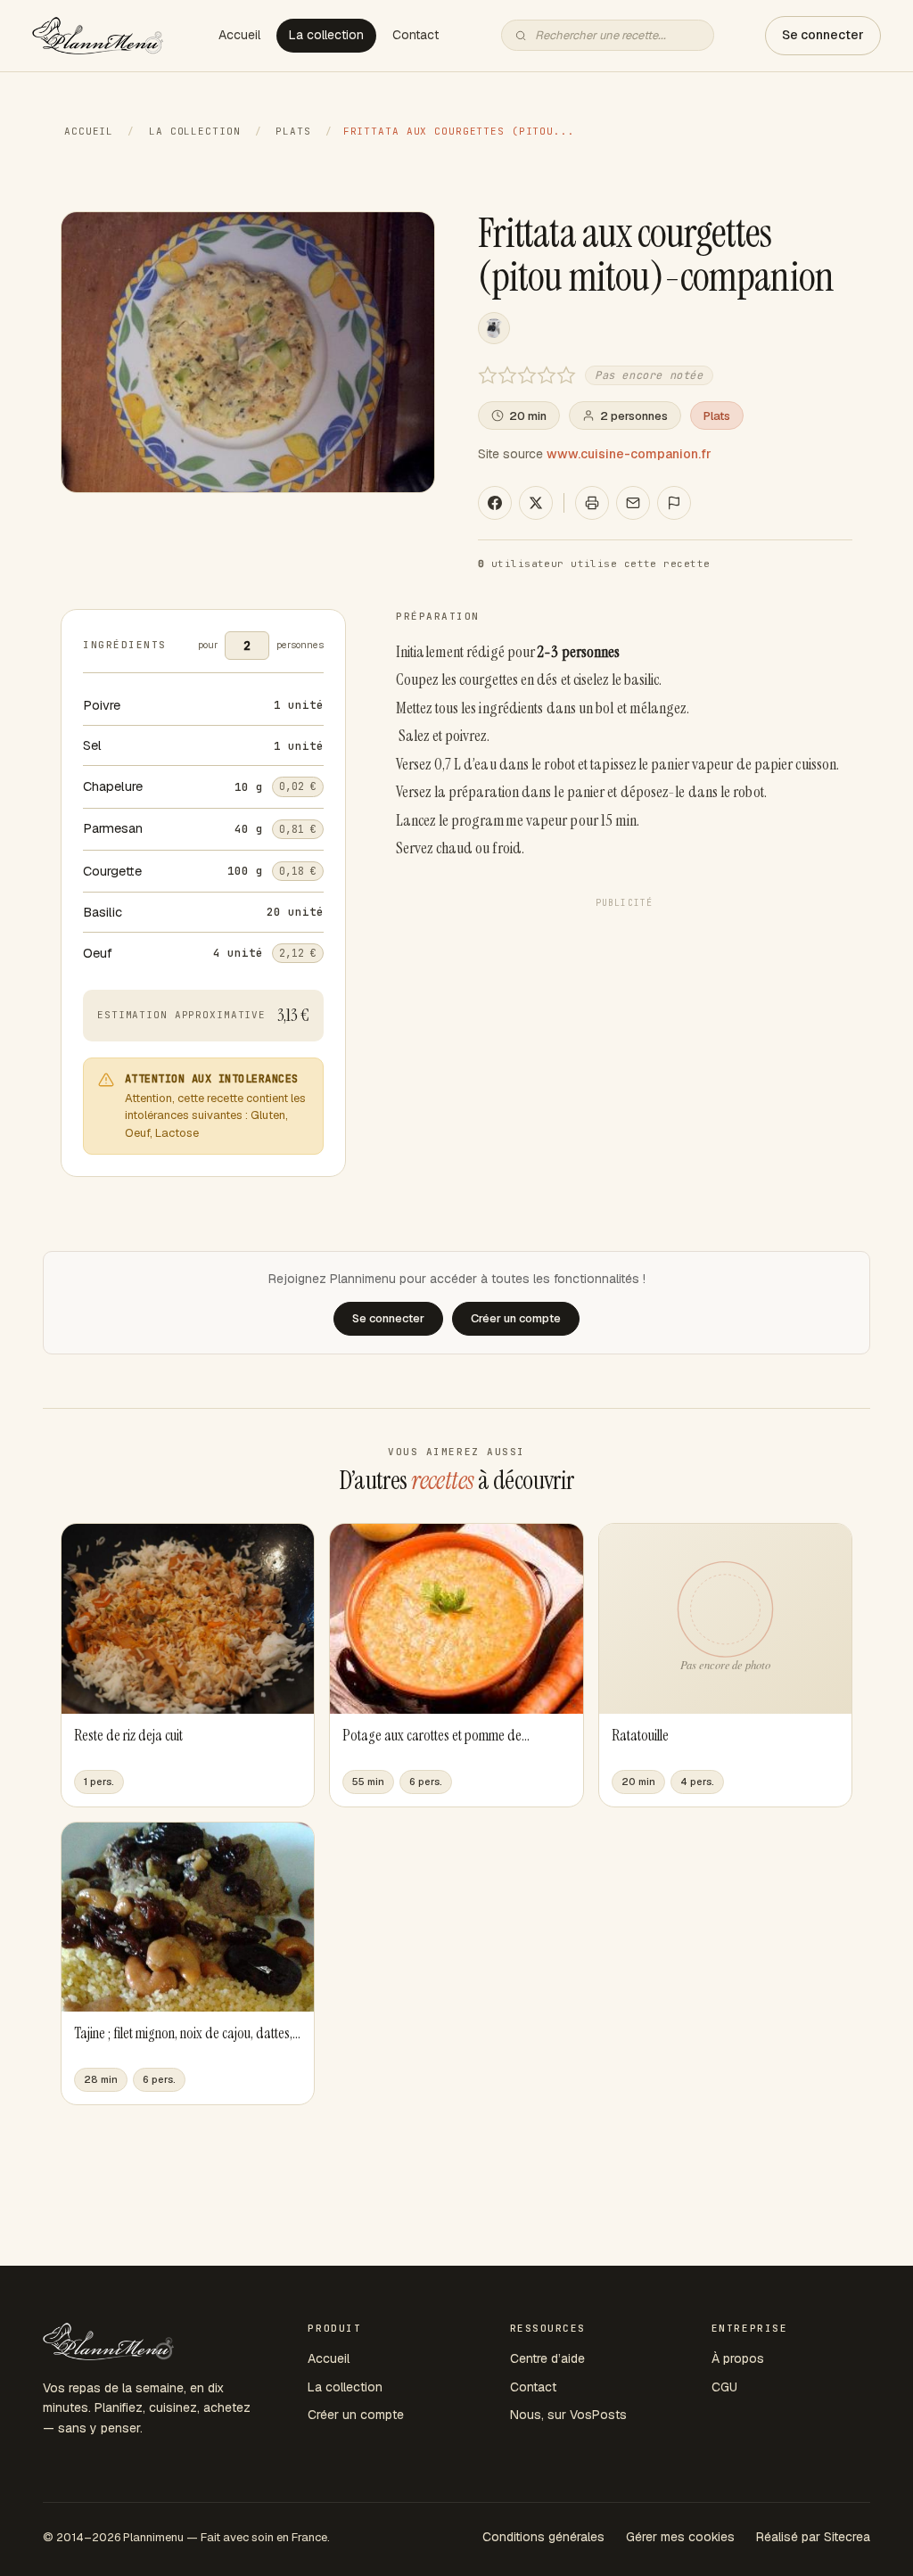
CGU (724, 2387)
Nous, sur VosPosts (568, 2415)
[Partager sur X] (536, 503)
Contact (415, 35)
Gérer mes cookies (680, 2537)
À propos (738, 2358)
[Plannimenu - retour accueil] (108, 2341)
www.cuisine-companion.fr (629, 454)
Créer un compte (356, 2415)
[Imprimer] (592, 503)
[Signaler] (674, 503)
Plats (293, 131)
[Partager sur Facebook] (495, 503)
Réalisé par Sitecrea (813, 2537)
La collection (326, 35)
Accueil (239, 35)
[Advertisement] (624, 1041)
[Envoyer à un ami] (633, 503)
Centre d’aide (547, 2358)
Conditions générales (543, 2537)
